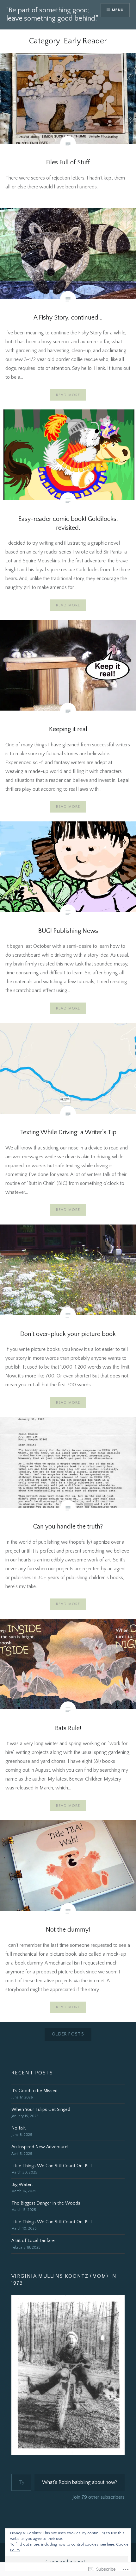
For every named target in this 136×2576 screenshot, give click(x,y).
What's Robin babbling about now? (80, 2482)
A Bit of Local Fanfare (33, 2241)
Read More (68, 395)
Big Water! (22, 2185)
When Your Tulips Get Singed (41, 2110)
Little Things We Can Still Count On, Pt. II (53, 2166)
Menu (118, 10)
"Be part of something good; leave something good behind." (52, 14)
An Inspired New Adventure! (40, 2147)
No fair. (19, 2128)
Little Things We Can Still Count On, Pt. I (52, 2222)
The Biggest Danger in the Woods (46, 2203)
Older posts (68, 2034)
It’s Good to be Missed (34, 2091)
